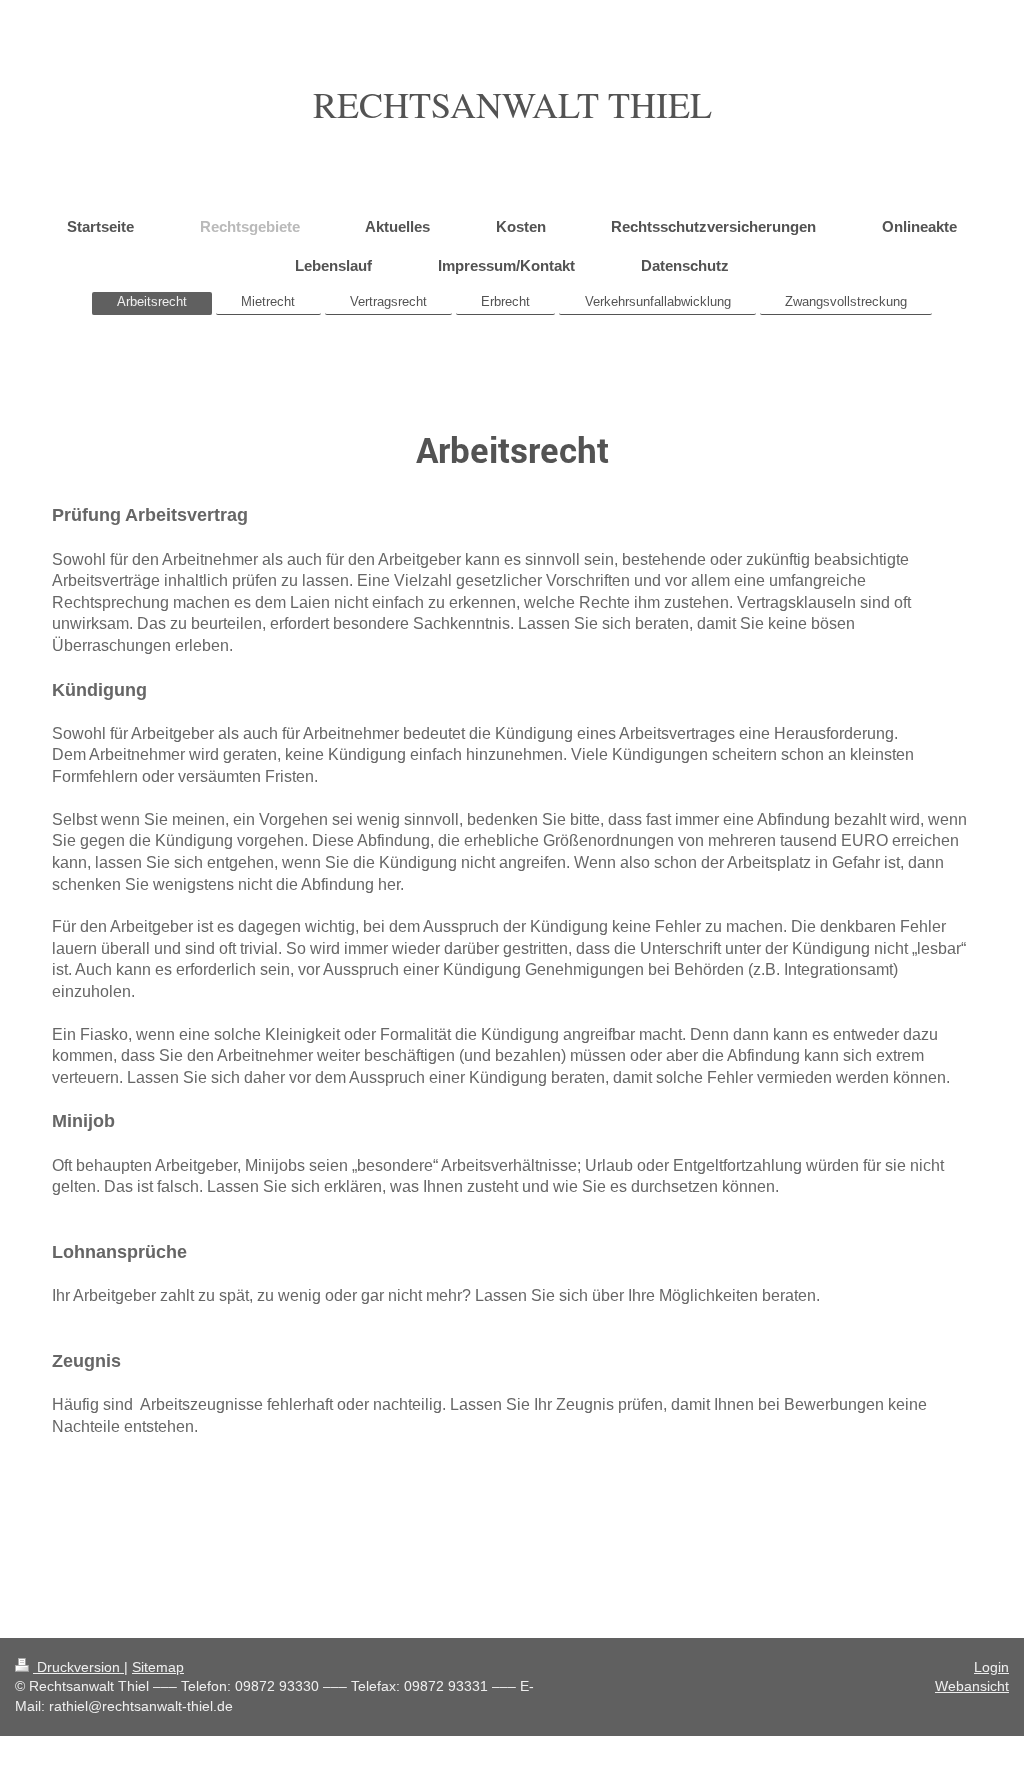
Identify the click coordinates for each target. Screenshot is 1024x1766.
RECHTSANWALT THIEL (512, 104)
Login (991, 1667)
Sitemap (158, 1667)
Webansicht (972, 1686)
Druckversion (78, 1667)
